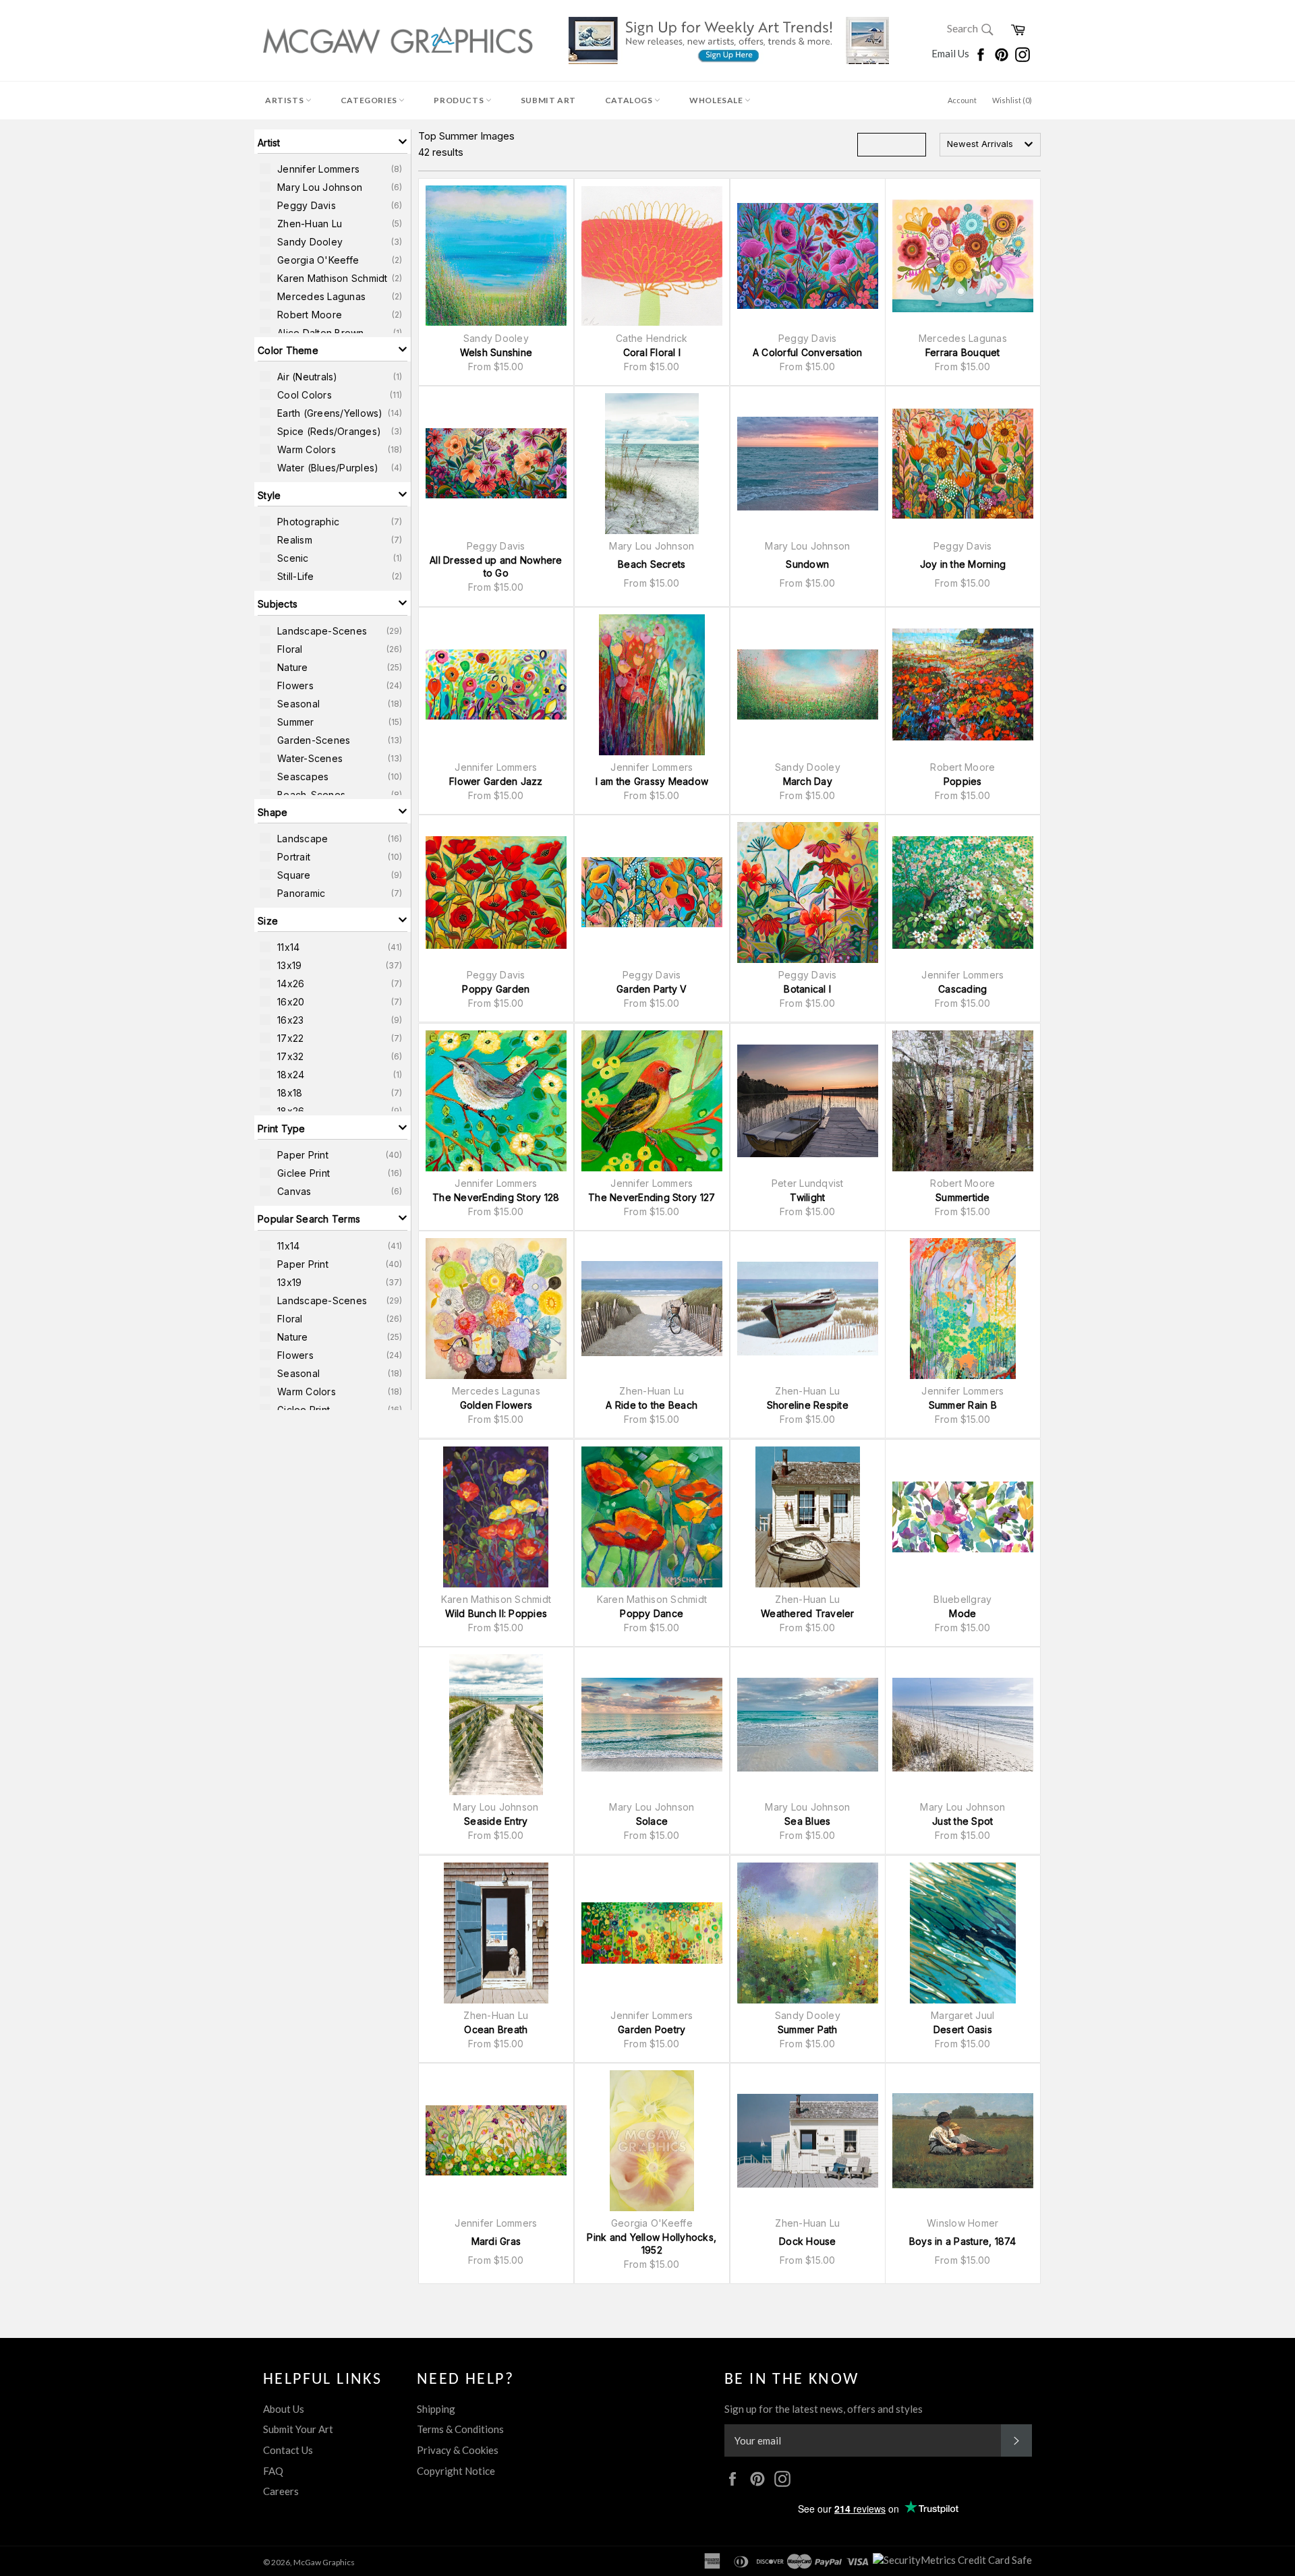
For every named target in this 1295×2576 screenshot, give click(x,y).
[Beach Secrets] (652, 464)
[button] (333, 142)
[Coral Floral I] (652, 256)
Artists (285, 100)
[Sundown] (808, 464)
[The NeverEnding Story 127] (652, 1101)
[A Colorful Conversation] (808, 256)
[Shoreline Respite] (808, 1309)
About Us (284, 2409)
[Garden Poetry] (652, 1933)
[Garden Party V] (652, 892)
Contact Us (288, 2450)
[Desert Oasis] (963, 1933)
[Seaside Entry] (496, 1725)
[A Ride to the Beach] (652, 1309)
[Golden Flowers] (496, 1309)
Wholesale (717, 100)
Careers (281, 2491)
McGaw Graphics (324, 2562)
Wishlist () (1012, 100)
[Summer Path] (808, 1933)
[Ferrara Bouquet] (963, 256)
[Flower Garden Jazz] (496, 685)
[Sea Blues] (808, 1725)
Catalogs (630, 100)
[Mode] (963, 1517)
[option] (333, 169)
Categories (370, 100)
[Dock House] (808, 2141)
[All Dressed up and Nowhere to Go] (496, 464)
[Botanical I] (808, 892)
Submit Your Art (298, 2429)
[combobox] (990, 145)
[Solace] (652, 1725)
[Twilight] (808, 1101)
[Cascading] (963, 892)
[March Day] (808, 685)
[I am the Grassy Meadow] (652, 685)
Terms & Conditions (460, 2429)
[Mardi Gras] (496, 2141)
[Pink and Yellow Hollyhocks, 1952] (652, 2141)
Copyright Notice (456, 2471)
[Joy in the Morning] (963, 464)
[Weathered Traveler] (808, 1517)
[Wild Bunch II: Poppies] (496, 1517)
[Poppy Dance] (652, 1517)
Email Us (951, 53)
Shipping (436, 2409)
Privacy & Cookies (458, 2450)
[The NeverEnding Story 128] (496, 1101)
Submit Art (548, 100)
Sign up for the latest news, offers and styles (824, 2409)
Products (459, 100)
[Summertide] (963, 1101)
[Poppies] (963, 685)
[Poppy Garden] (496, 892)
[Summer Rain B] (963, 1309)
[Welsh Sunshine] (496, 256)
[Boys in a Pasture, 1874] (963, 2141)
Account (962, 100)
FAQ (273, 2471)
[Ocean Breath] (496, 1933)
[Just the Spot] (963, 1725)
